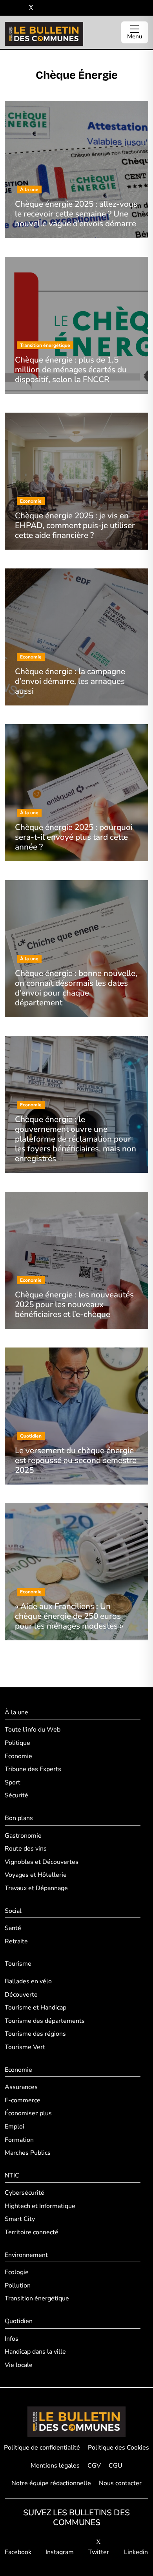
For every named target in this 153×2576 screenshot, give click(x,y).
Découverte (21, 1995)
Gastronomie (23, 1836)
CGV (94, 2466)
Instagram (60, 2552)
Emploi (15, 2127)
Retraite (16, 1941)
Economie (18, 1756)
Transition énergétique (37, 2298)
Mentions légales (55, 2466)
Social (13, 1911)
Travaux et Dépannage (36, 1888)
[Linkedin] (43, 8)
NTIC (12, 2176)
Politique (17, 1743)
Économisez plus (28, 2113)
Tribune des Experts (33, 1769)
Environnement (26, 2255)
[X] (31, 8)
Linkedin (136, 2552)
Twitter (99, 2552)
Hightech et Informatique (40, 2206)
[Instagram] (19, 8)
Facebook (18, 2552)
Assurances (21, 2087)
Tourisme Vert (25, 2047)
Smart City (20, 2219)
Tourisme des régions (35, 2034)
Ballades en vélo (28, 1981)
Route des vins (26, 1849)
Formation (19, 2140)
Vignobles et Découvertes (42, 1862)
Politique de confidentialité (42, 2448)
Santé (13, 1928)
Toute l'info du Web (33, 1730)
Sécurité (16, 1795)
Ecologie (17, 2272)
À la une (16, 1712)
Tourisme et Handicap (36, 2008)
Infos (12, 2339)
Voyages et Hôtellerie (36, 1875)
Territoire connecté (32, 2232)
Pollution (18, 2286)
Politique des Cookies (118, 2448)
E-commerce (23, 2100)
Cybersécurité (25, 2193)
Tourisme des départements (45, 2021)
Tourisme (18, 1964)
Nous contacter (120, 2483)
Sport (13, 1782)
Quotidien (19, 2321)
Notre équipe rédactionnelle (51, 2483)
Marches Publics (28, 2153)
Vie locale (19, 2365)
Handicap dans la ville (35, 2352)
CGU (116, 2466)
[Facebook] (8, 8)
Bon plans (19, 1818)
